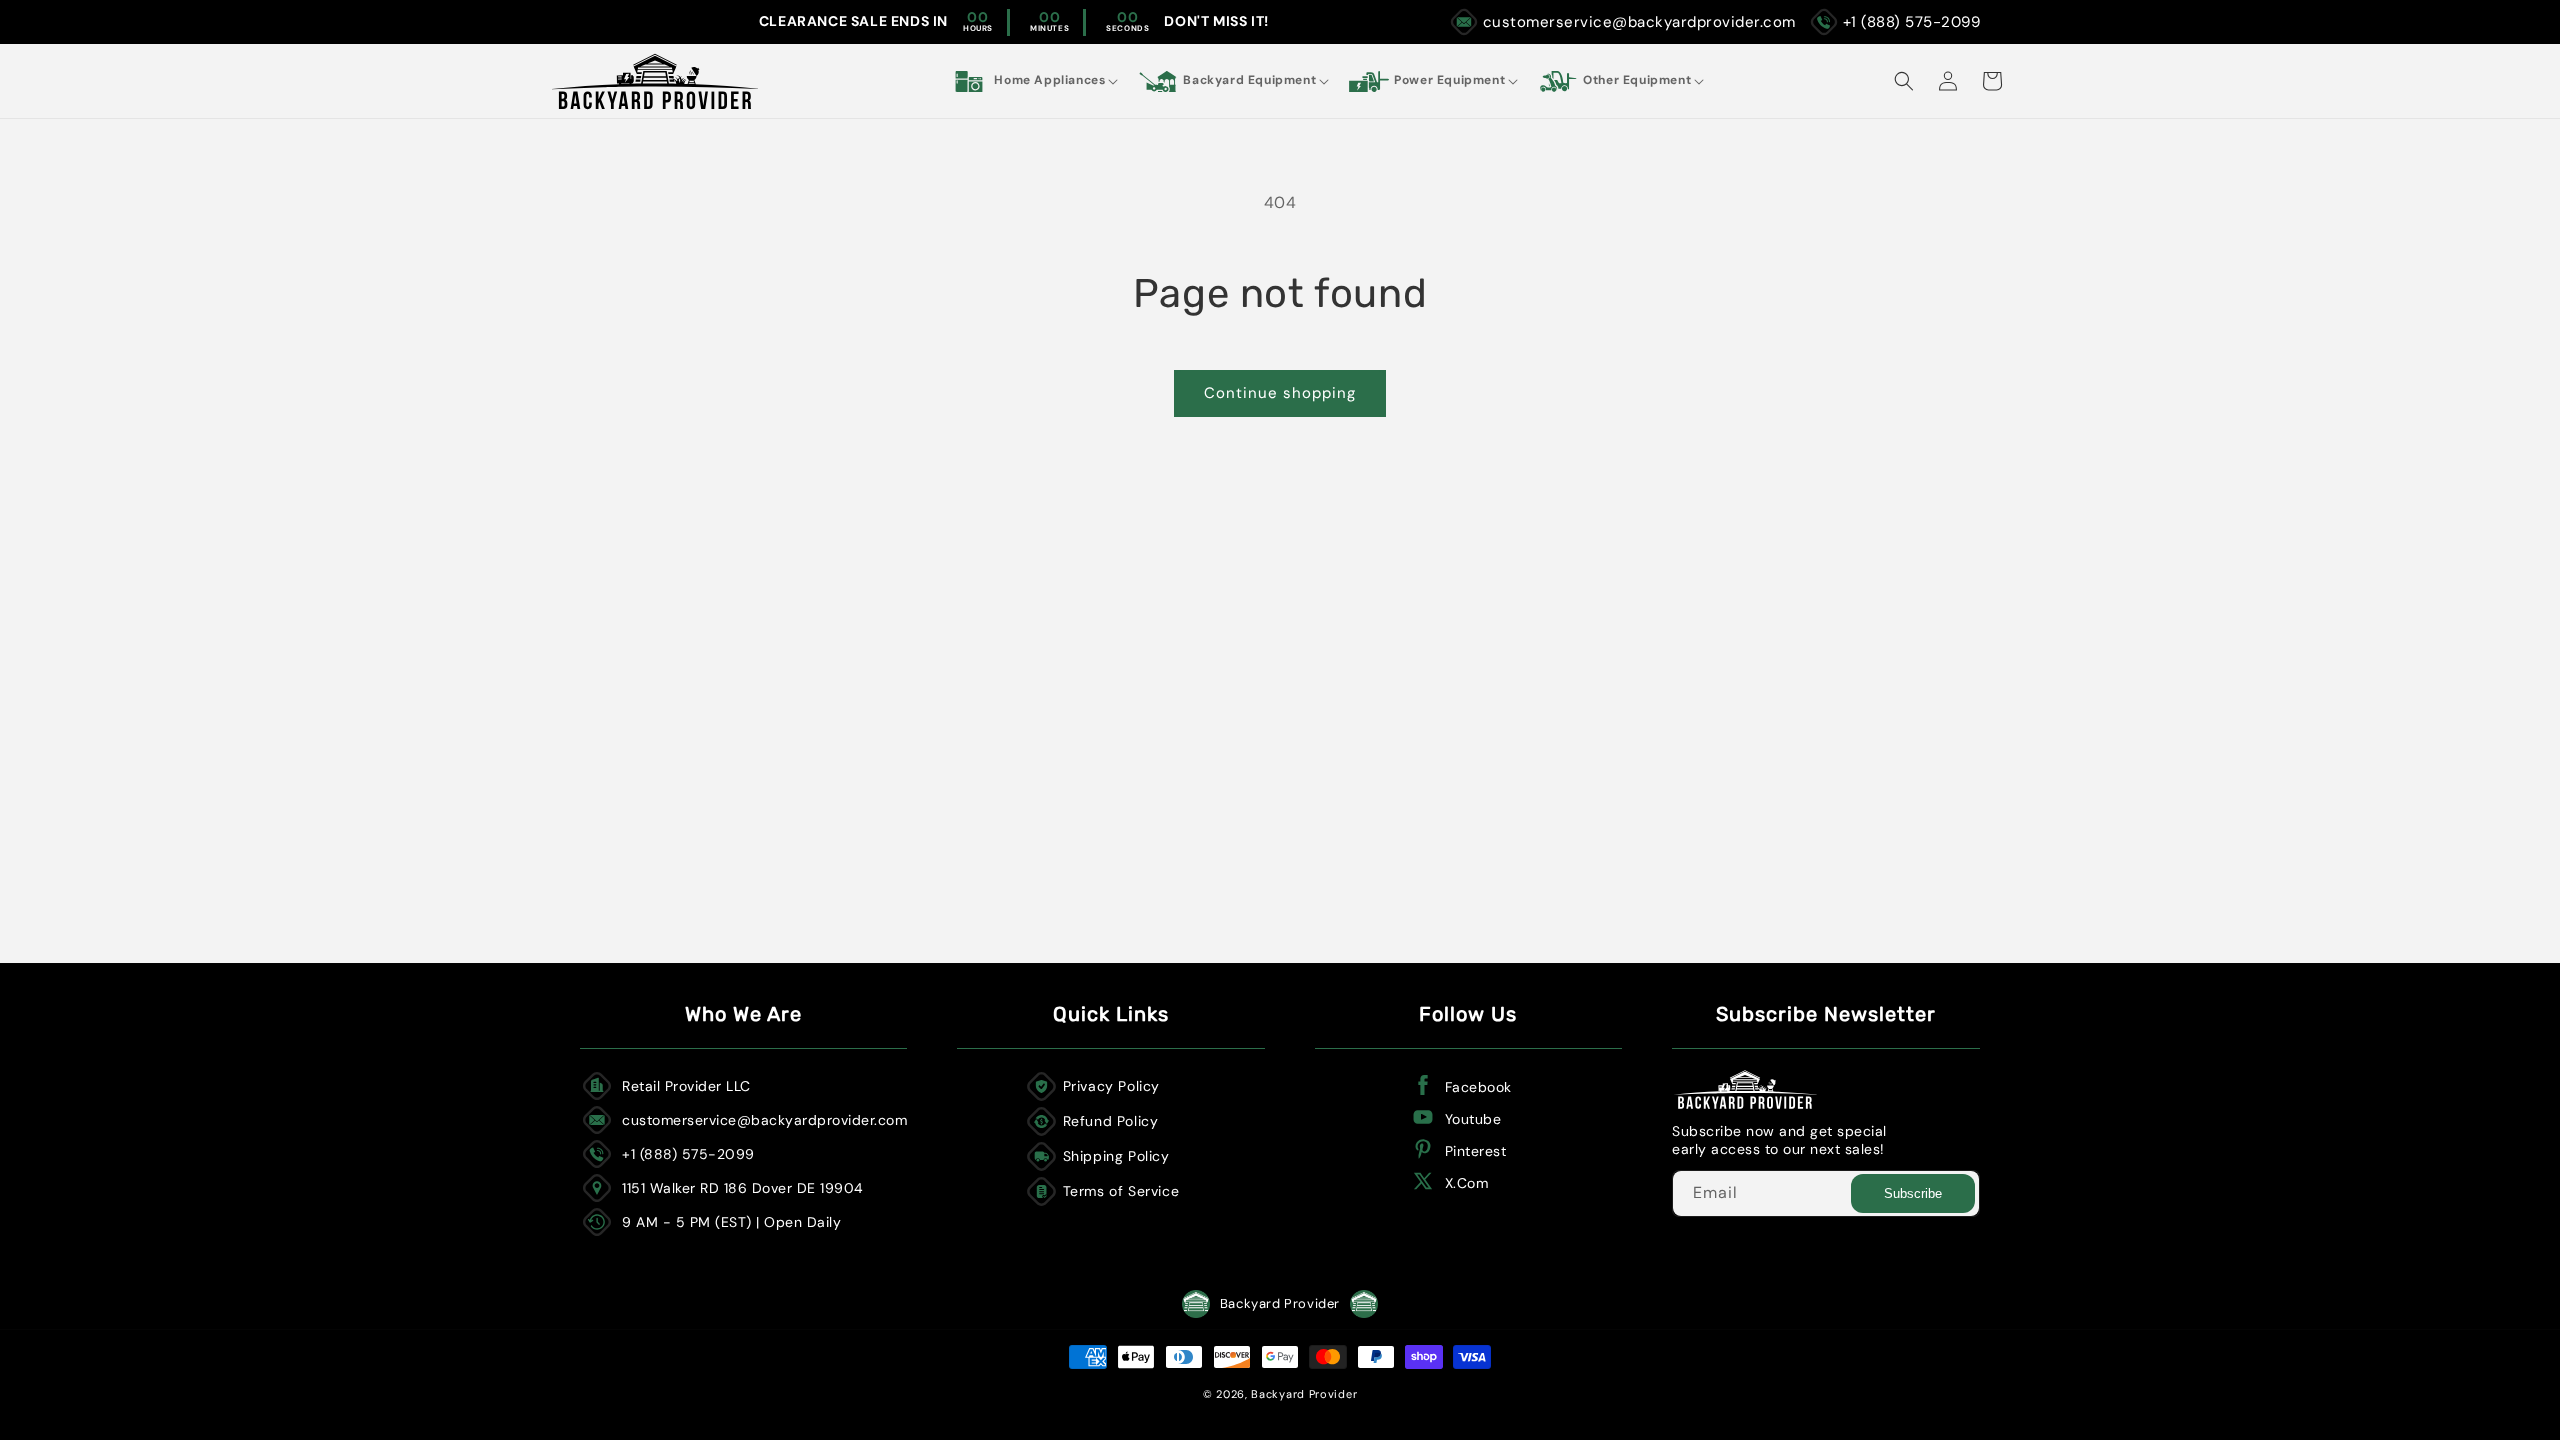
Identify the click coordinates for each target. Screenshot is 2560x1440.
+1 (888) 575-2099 (1912, 22)
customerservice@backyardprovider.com (1639, 22)
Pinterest (1476, 1151)
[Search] (1904, 81)
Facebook (1478, 1087)
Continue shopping (1280, 393)
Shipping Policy (1116, 1156)
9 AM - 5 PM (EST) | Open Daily (731, 1222)
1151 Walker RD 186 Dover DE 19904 (743, 1188)
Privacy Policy (1111, 1086)
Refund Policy (1111, 1121)
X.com (1467, 1183)
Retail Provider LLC (686, 1086)
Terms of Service (1121, 1191)
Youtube (1473, 1119)
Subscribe (1913, 1193)
